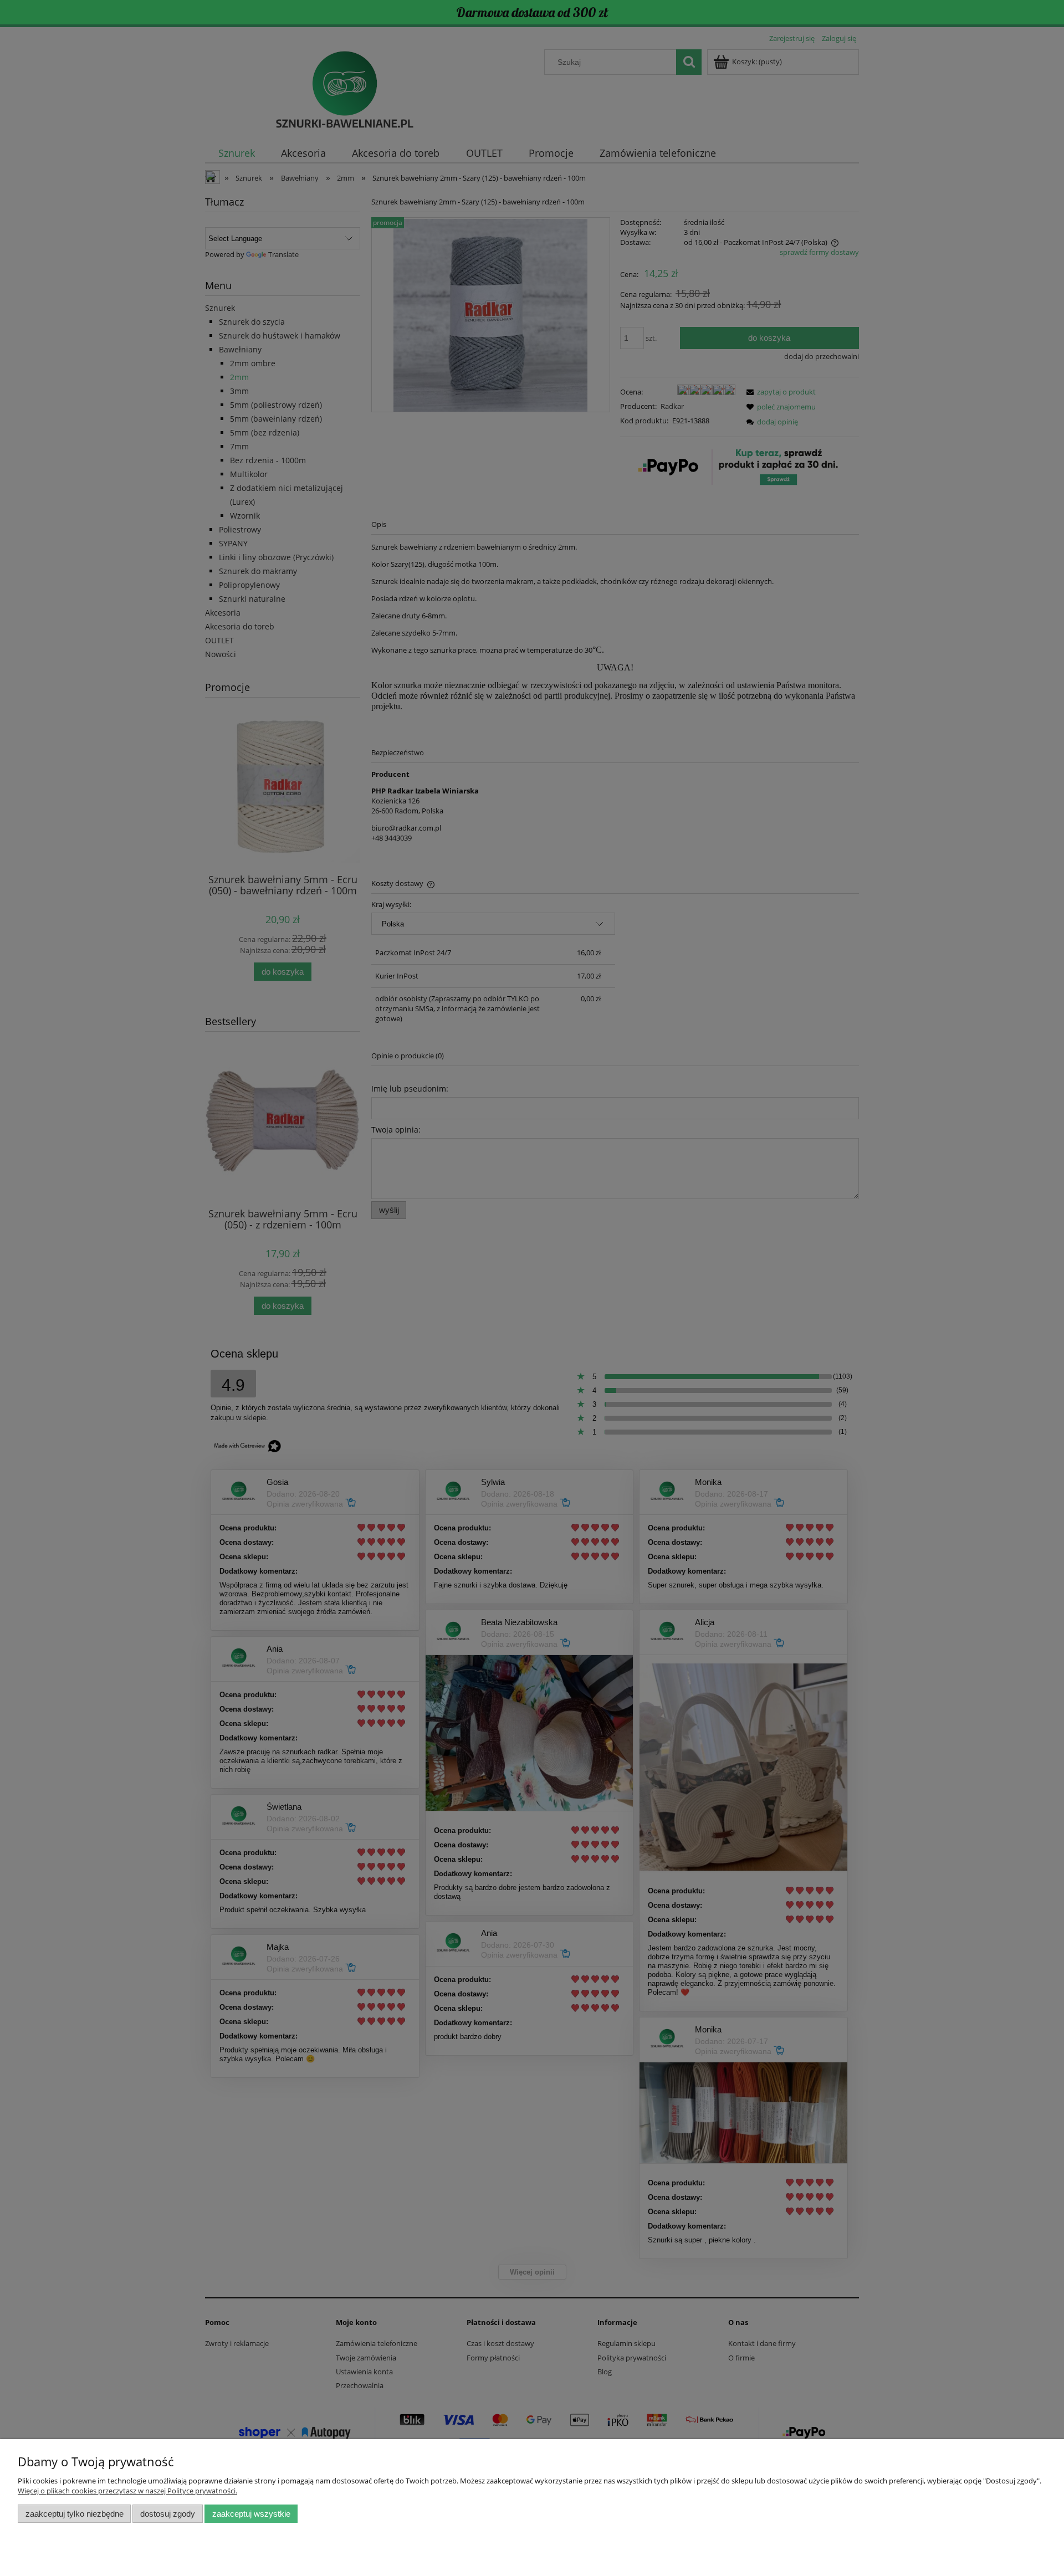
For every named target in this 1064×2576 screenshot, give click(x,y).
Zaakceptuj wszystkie (251, 2514)
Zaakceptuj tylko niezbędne (75, 2514)
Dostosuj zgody (168, 2514)
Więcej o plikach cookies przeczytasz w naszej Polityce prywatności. (127, 2491)
